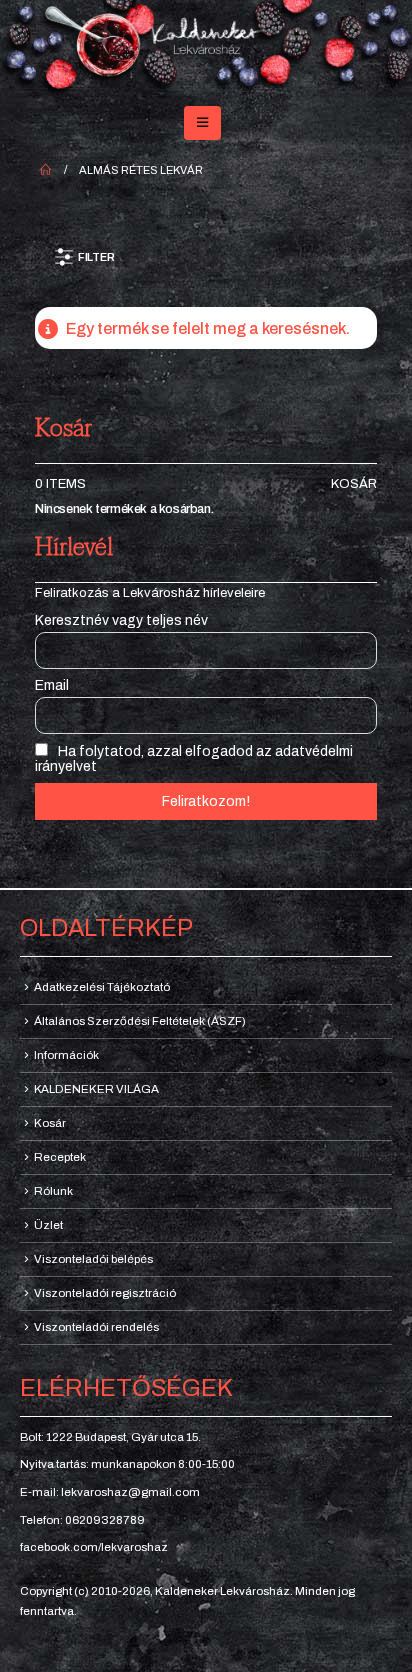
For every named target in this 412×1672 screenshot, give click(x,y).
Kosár (354, 484)
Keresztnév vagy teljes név (121, 620)
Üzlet (48, 1225)
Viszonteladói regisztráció (105, 1293)
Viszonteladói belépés (93, 1259)
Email (52, 685)
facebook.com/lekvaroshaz (94, 1547)
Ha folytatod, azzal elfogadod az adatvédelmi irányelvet (194, 759)
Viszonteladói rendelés (96, 1327)
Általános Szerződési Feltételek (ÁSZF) (140, 1021)
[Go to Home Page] (45, 170)
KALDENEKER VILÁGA (96, 1089)
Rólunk (53, 1191)
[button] (202, 123)
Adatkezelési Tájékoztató (102, 987)
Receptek (60, 1157)
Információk (66, 1055)
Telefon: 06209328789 (82, 1520)
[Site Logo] (206, 49)
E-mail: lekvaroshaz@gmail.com (110, 1492)
